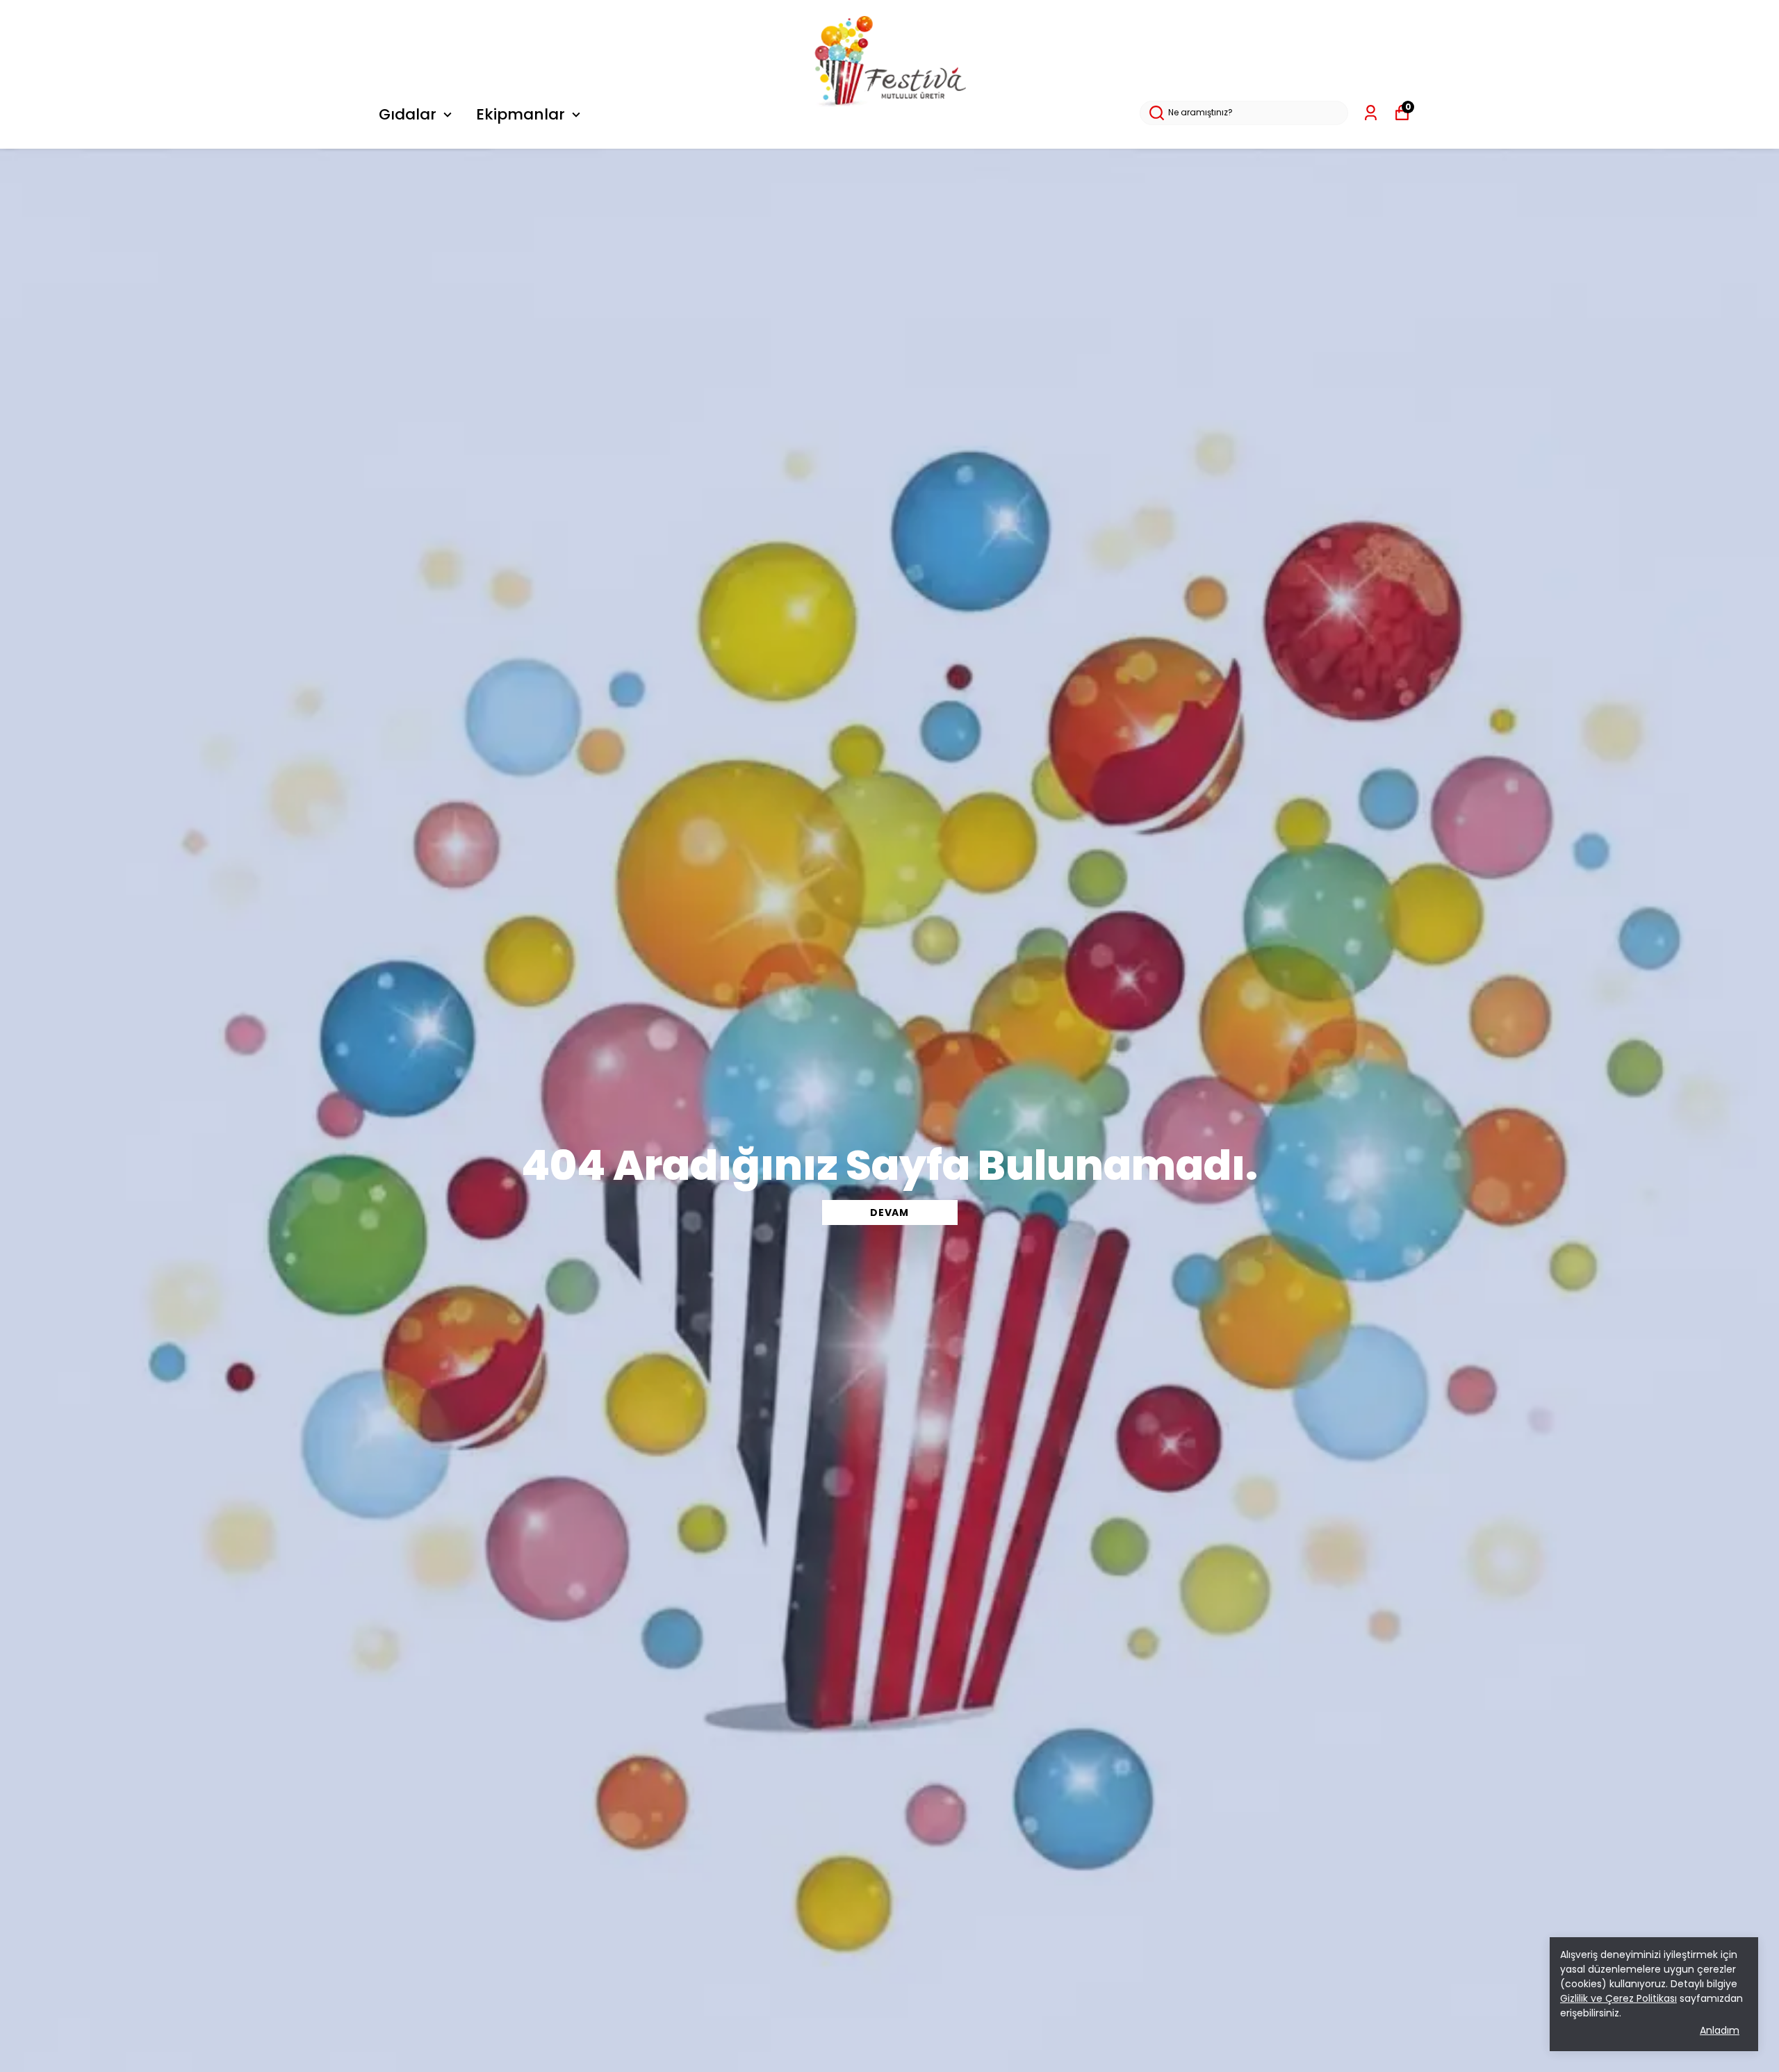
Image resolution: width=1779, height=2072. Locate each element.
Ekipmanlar (520, 114)
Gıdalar (408, 114)
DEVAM (889, 1212)
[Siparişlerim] (1371, 113)
